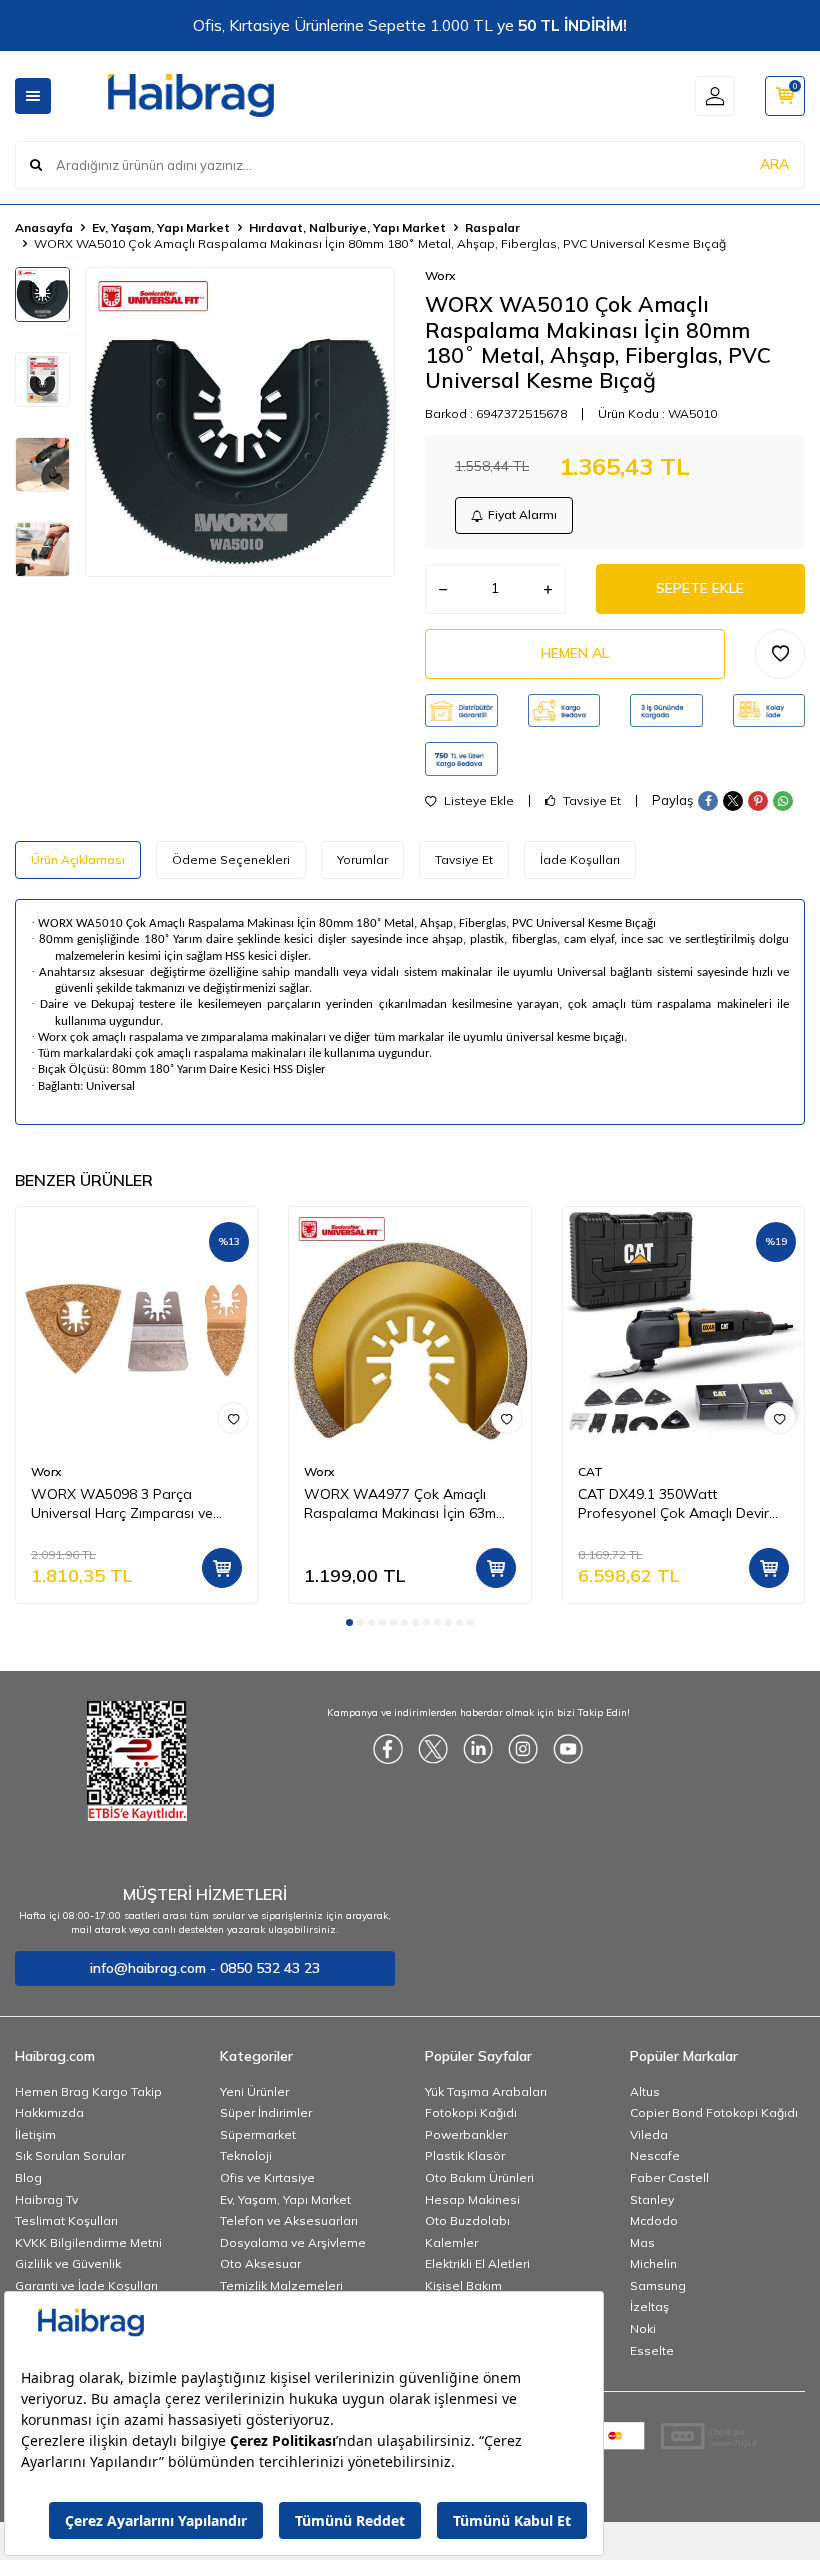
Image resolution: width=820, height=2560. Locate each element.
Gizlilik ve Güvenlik (68, 2263)
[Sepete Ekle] (222, 1568)
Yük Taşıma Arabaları (486, 2091)
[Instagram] (523, 1749)
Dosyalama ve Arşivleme (293, 2242)
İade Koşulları (580, 859)
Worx (440, 275)
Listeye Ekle (477, 801)
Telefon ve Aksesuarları (289, 2220)
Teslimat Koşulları (66, 2220)
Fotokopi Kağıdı (471, 2112)
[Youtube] (568, 1749)
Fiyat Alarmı (522, 514)
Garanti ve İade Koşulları (86, 2285)
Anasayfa (44, 227)
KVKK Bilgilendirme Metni (88, 2242)
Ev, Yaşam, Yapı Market (161, 227)
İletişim (35, 2134)
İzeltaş (649, 2306)
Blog (28, 2177)
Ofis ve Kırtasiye (267, 2177)
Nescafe (655, 2155)
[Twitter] (433, 1749)
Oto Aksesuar (260, 2263)
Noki (643, 2328)
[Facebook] (388, 1749)
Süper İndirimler (266, 2112)
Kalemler (451, 2242)
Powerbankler (466, 2134)
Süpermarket (258, 2134)
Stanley (652, 2199)
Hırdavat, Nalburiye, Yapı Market (347, 227)
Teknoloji (246, 2155)
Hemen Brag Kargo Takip (88, 2091)
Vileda (649, 2134)
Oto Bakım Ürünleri (479, 2177)
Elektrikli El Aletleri (477, 2263)
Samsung (658, 2285)
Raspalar (492, 227)
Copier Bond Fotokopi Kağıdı (714, 2112)
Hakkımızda (49, 2112)
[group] (240, 422)
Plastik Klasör (465, 2155)
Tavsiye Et (590, 801)
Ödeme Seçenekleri (231, 859)
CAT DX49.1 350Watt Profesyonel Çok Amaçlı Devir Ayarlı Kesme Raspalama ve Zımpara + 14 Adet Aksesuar (673, 1504)
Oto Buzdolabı (467, 2220)
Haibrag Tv (46, 2199)
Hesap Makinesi (472, 2199)
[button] (349, 1622)
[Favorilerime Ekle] (233, 1418)
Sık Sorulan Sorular (70, 2155)
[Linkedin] (478, 1749)
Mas (642, 2242)
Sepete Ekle (700, 588)
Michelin (653, 2263)
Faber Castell (669, 2177)
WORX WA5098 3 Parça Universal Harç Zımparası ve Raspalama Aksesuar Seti (122, 1504)
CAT (590, 1471)
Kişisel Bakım (463, 2285)
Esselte (652, 2350)
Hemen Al (575, 653)
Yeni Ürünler (254, 2091)
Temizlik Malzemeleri (281, 2285)
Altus (645, 2091)
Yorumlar (362, 859)
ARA (774, 164)
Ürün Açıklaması (78, 859)
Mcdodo (654, 2220)
